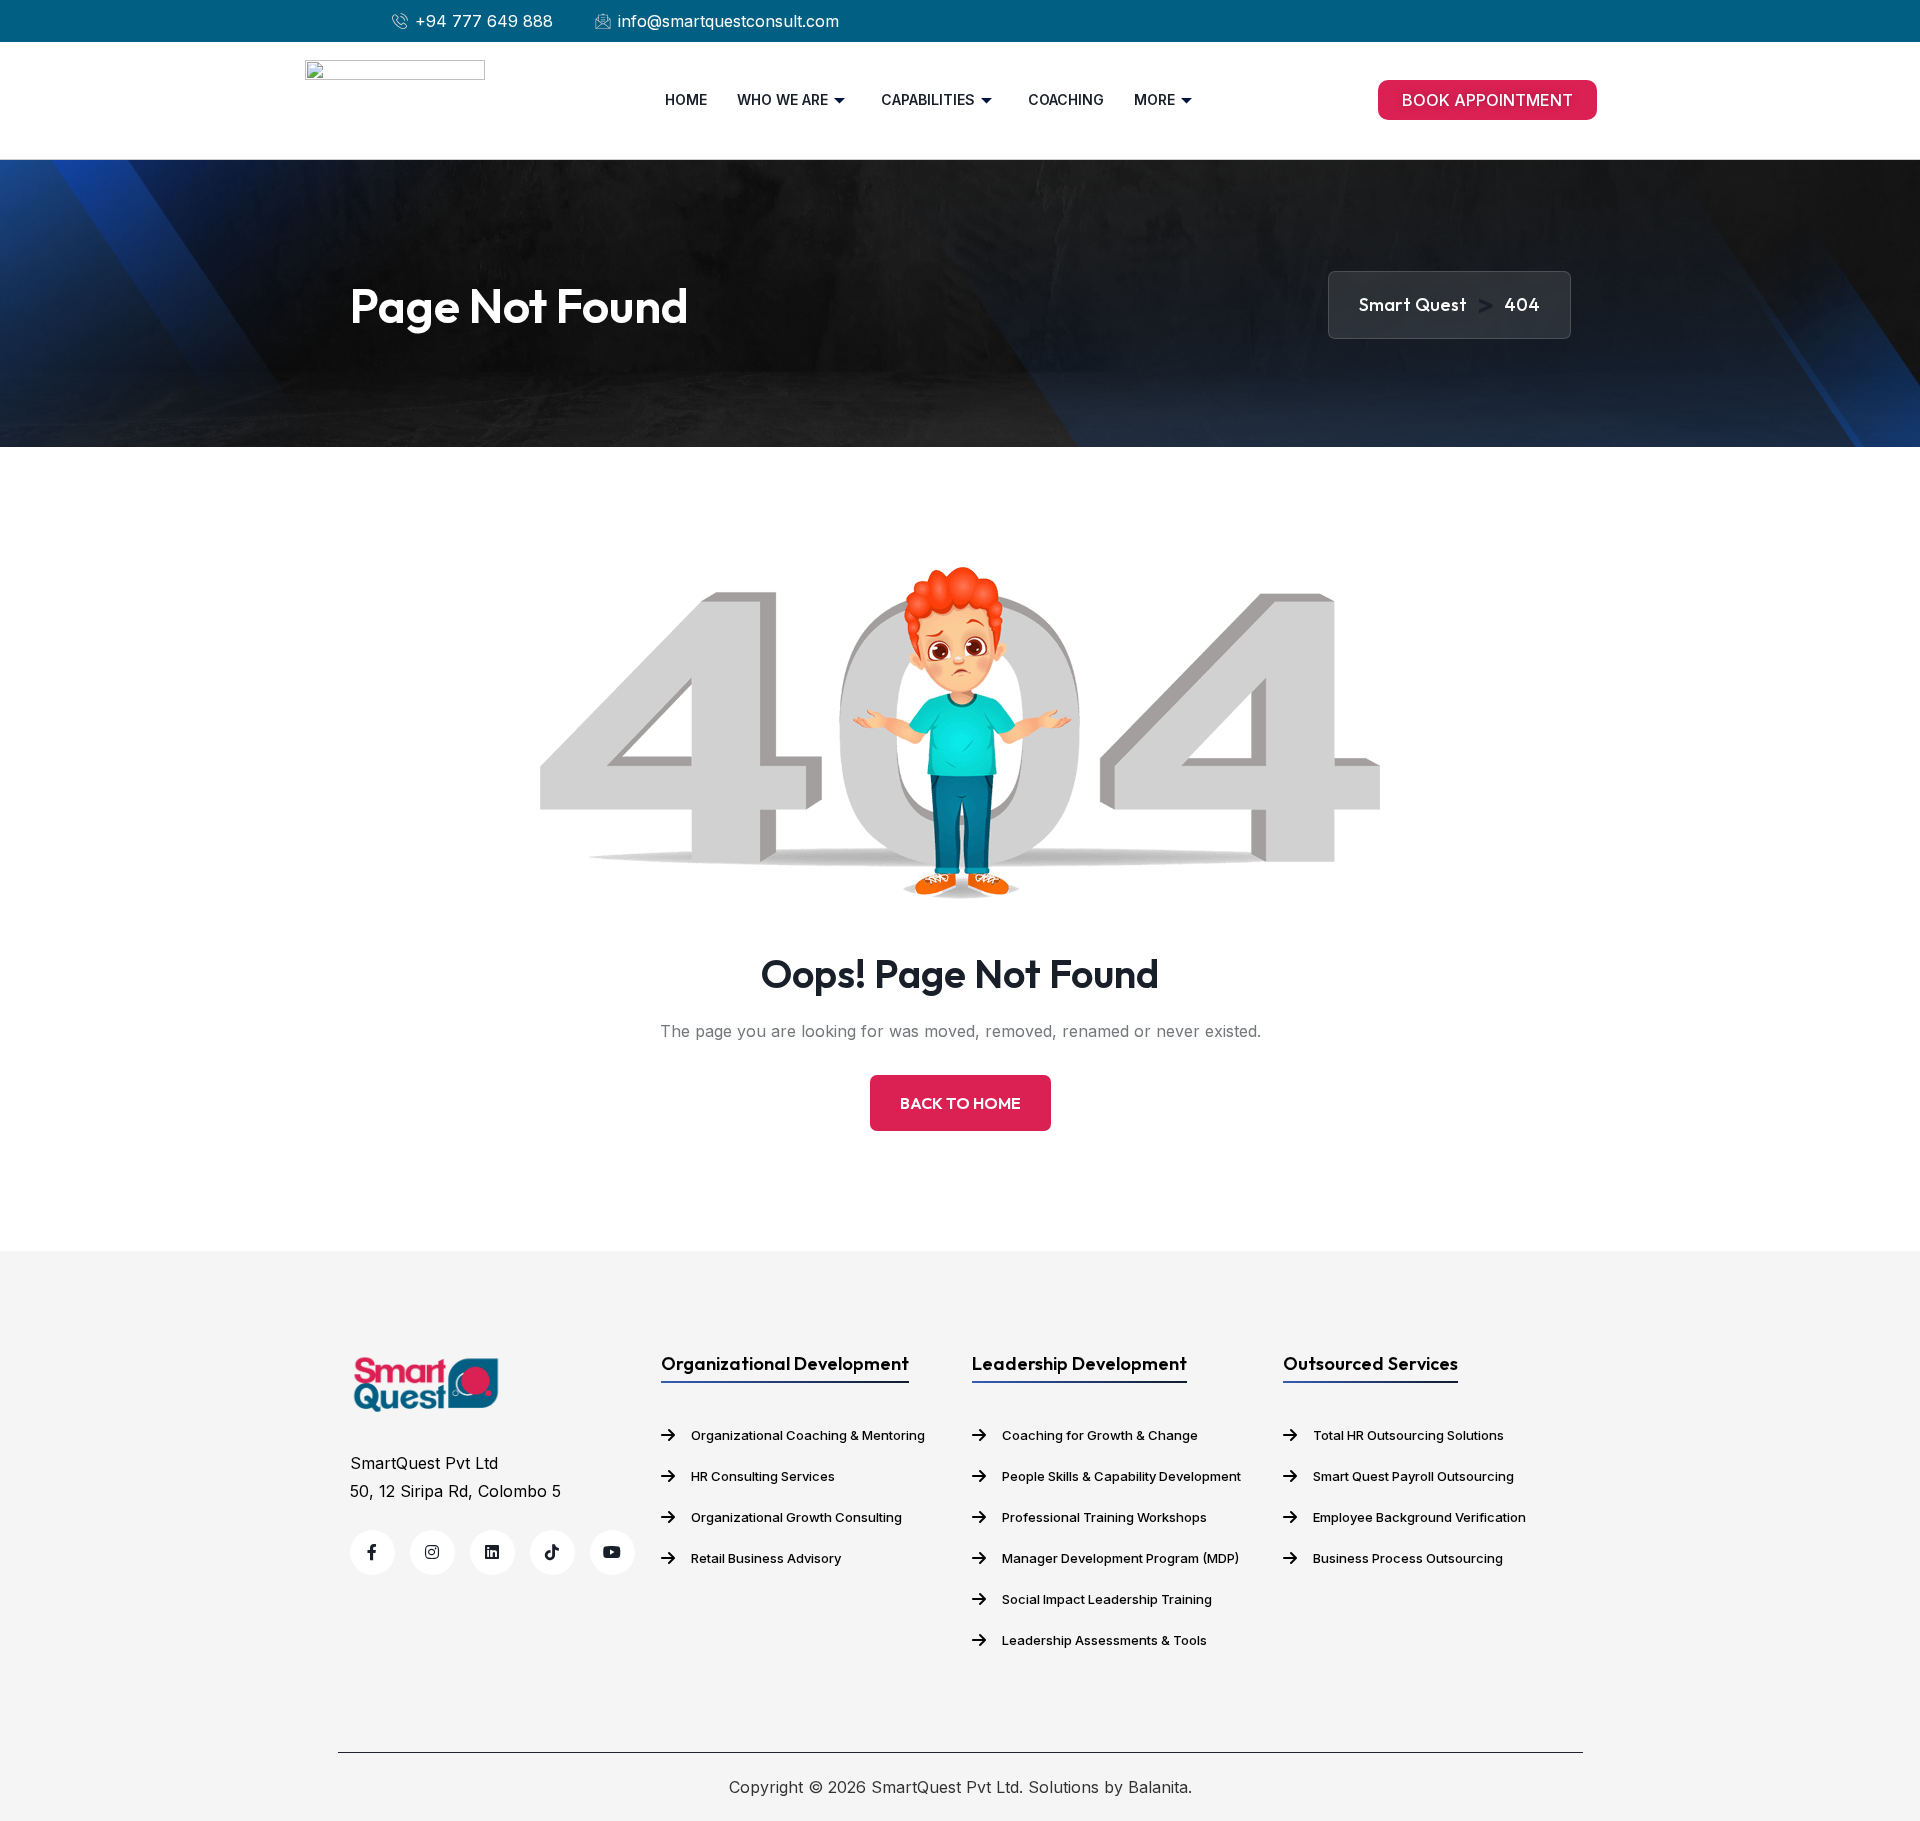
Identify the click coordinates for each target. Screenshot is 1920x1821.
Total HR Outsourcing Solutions (1408, 1435)
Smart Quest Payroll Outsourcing (1413, 1476)
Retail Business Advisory (766, 1558)
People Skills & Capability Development (1121, 1476)
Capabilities (928, 99)
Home (686, 99)
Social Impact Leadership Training (1107, 1599)
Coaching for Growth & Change (1100, 1435)
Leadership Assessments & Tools (1104, 1640)
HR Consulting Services (763, 1476)
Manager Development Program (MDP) (1120, 1558)
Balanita (1158, 1787)
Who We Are (782, 99)
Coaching (1066, 99)
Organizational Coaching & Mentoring (808, 1435)
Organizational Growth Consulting (796, 1517)
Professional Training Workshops (1104, 1517)
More (1154, 99)
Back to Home (960, 1103)
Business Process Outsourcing (1408, 1558)
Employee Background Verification (1419, 1517)
